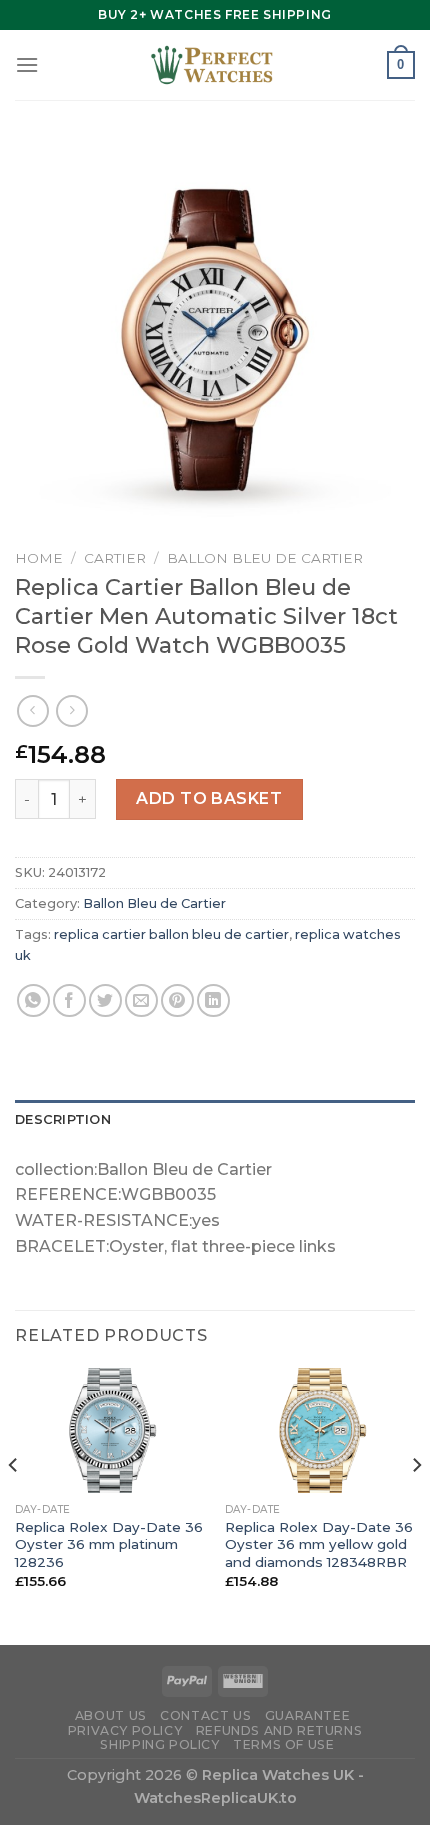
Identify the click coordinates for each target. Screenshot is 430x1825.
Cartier (115, 558)
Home (39, 558)
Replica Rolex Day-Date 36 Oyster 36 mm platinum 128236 (109, 1544)
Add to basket (209, 798)
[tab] (215, 1120)
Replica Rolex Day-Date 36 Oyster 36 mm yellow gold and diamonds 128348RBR (319, 1544)
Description (63, 1119)
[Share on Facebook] (69, 1000)
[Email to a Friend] (141, 1000)
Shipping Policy (159, 1744)
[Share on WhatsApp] (33, 1000)
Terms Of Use (283, 1744)
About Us (111, 1715)
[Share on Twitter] (105, 1000)
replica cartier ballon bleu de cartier (171, 934)
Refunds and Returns (279, 1730)
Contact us (205, 1715)
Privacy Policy (125, 1730)
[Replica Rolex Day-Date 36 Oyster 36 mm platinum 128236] (110, 1430)
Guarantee (308, 1715)
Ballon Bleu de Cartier (265, 558)
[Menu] (27, 64)
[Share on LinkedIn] (213, 1000)
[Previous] (14, 1504)
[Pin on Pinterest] (177, 1000)
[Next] (416, 1504)
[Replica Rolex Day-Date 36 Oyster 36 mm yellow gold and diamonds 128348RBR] (320, 1430)
